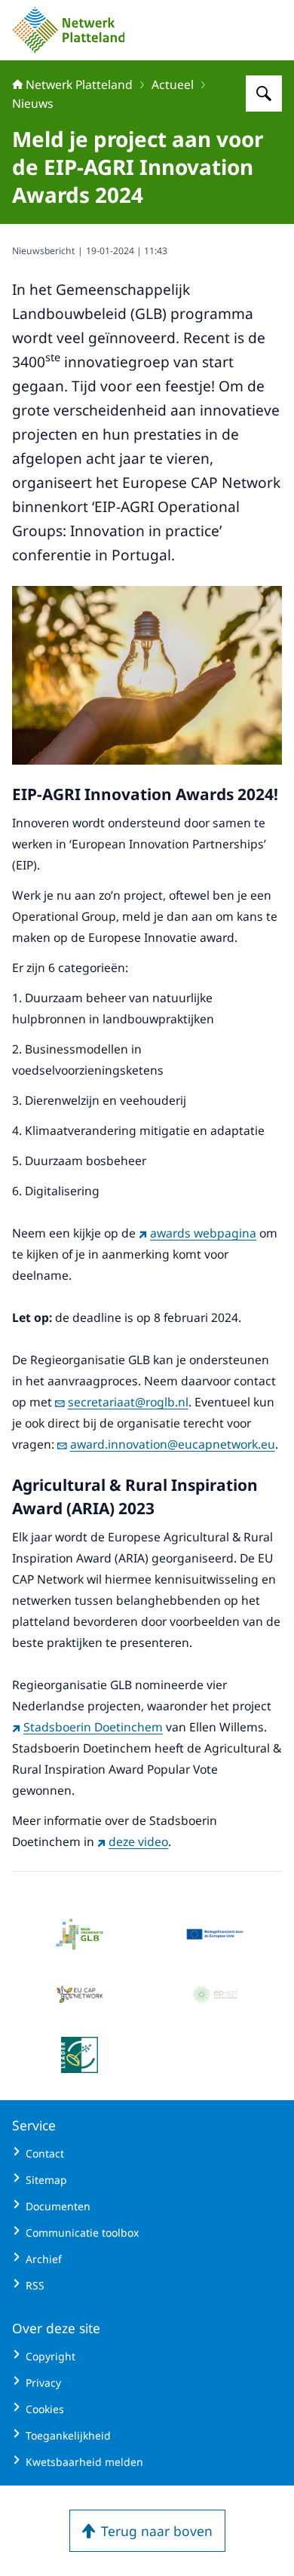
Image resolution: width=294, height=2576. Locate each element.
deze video (138, 1842)
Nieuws (33, 103)
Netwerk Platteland (79, 84)
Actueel (173, 84)
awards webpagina (203, 1233)
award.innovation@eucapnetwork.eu (173, 1444)
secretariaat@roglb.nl (128, 1402)
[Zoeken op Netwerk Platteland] (264, 94)
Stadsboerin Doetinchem (93, 1727)
